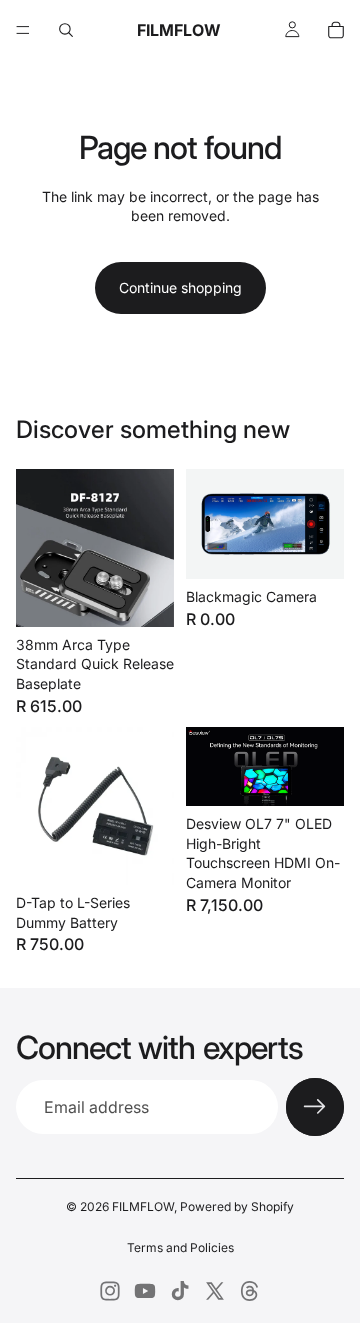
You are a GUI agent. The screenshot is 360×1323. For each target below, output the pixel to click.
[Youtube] (145, 1291)
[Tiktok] (180, 1291)
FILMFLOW (143, 1206)
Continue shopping (180, 287)
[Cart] (336, 30)
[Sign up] (315, 1107)
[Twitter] (215, 1291)
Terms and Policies (180, 1247)
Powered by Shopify (237, 1206)
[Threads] (250, 1291)
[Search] (66, 30)
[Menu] (23, 30)
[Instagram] (110, 1291)
